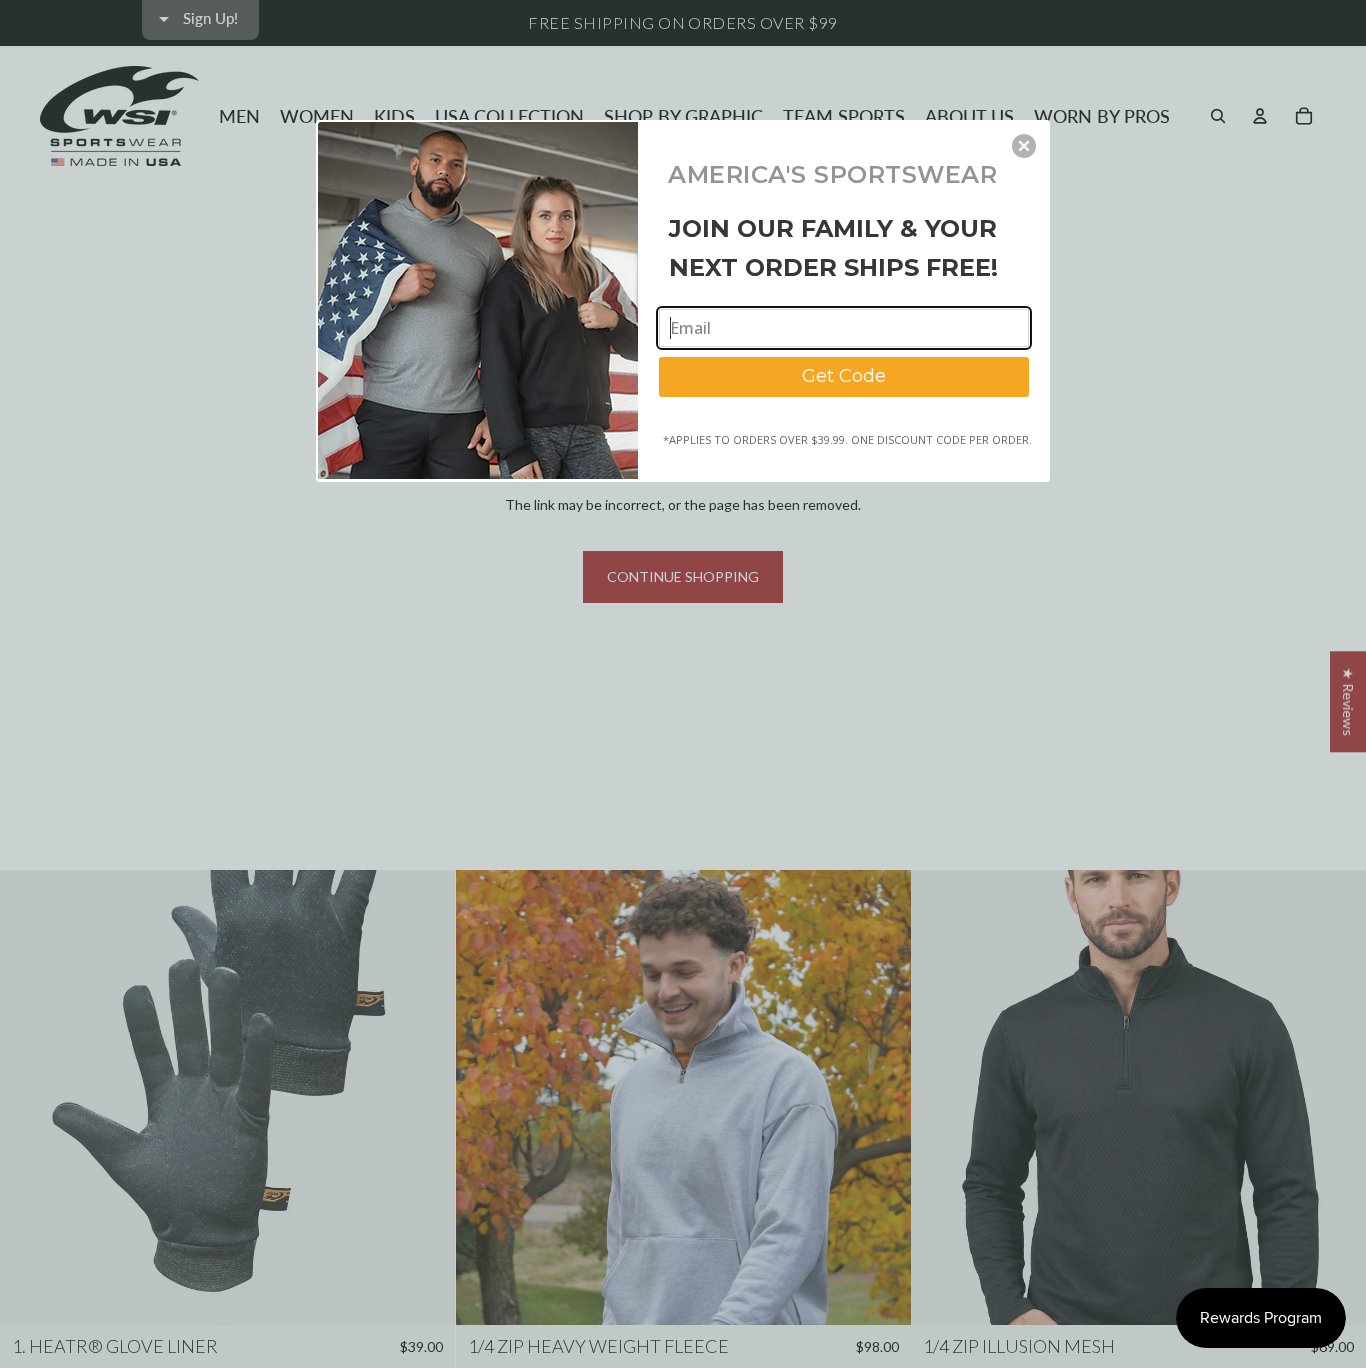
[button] (1024, 146)
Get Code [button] (844, 376)
